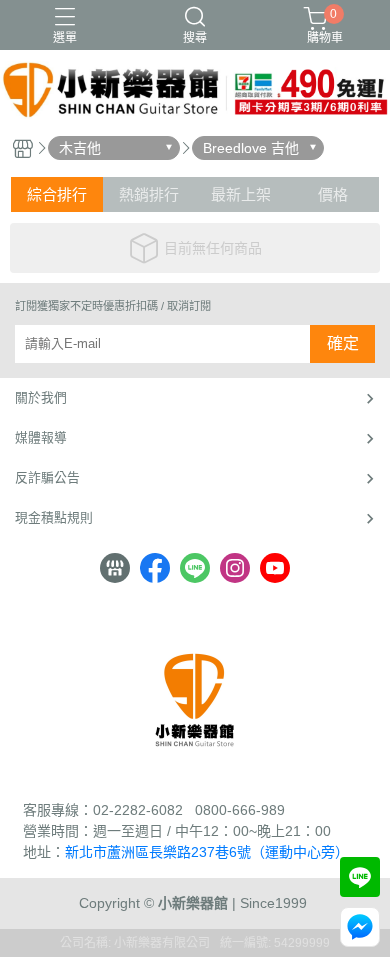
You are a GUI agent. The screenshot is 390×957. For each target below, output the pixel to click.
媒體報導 (41, 437)
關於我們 (41, 397)
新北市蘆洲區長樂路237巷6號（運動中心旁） (207, 852)
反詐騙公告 (47, 477)
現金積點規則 (54, 517)
